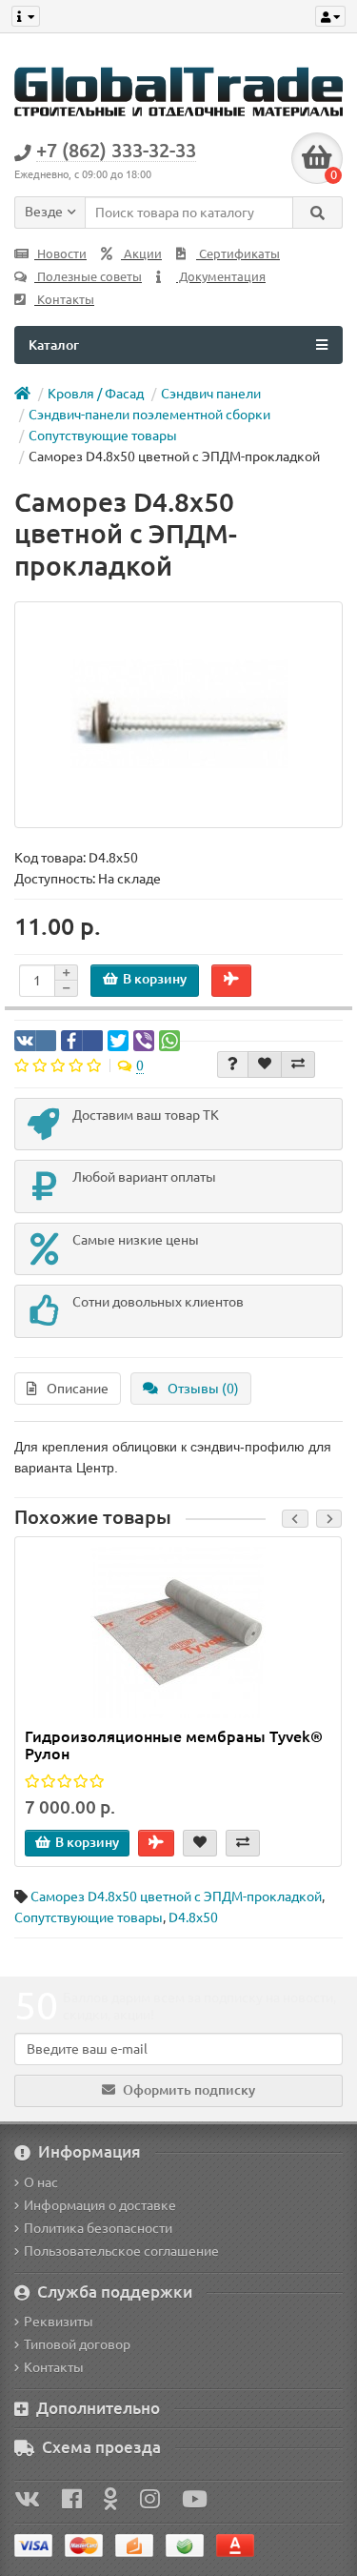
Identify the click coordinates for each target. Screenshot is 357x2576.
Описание (78, 1389)
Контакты (64, 300)
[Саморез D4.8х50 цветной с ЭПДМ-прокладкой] (178, 715)
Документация (221, 277)
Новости (60, 254)
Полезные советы (88, 277)
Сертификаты (238, 254)
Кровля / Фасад (96, 394)
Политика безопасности (98, 2228)
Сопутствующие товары (103, 436)
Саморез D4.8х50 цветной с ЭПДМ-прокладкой (176, 1897)
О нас (41, 2182)
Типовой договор (77, 2344)
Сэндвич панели (211, 394)
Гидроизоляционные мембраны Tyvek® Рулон (174, 1745)
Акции (141, 254)
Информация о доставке (100, 2205)
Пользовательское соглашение (121, 2251)
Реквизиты (59, 2322)
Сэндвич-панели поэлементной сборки (149, 415)
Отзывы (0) (203, 1389)
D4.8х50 (193, 1917)
